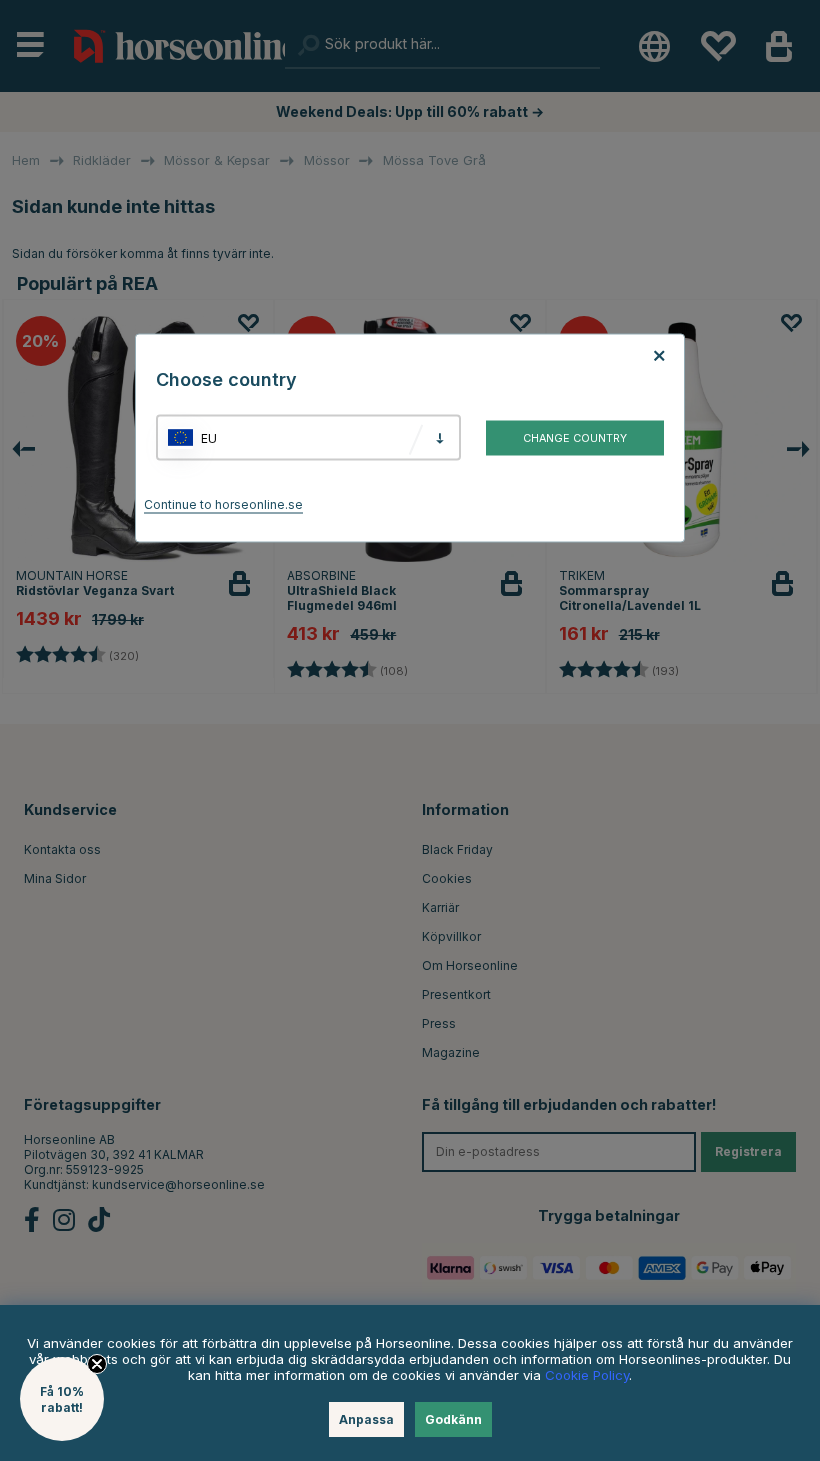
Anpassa (366, 1419)
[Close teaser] (97, 1364)
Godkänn (453, 1419)
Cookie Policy (587, 1375)
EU (209, 437)
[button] (62, 1399)
